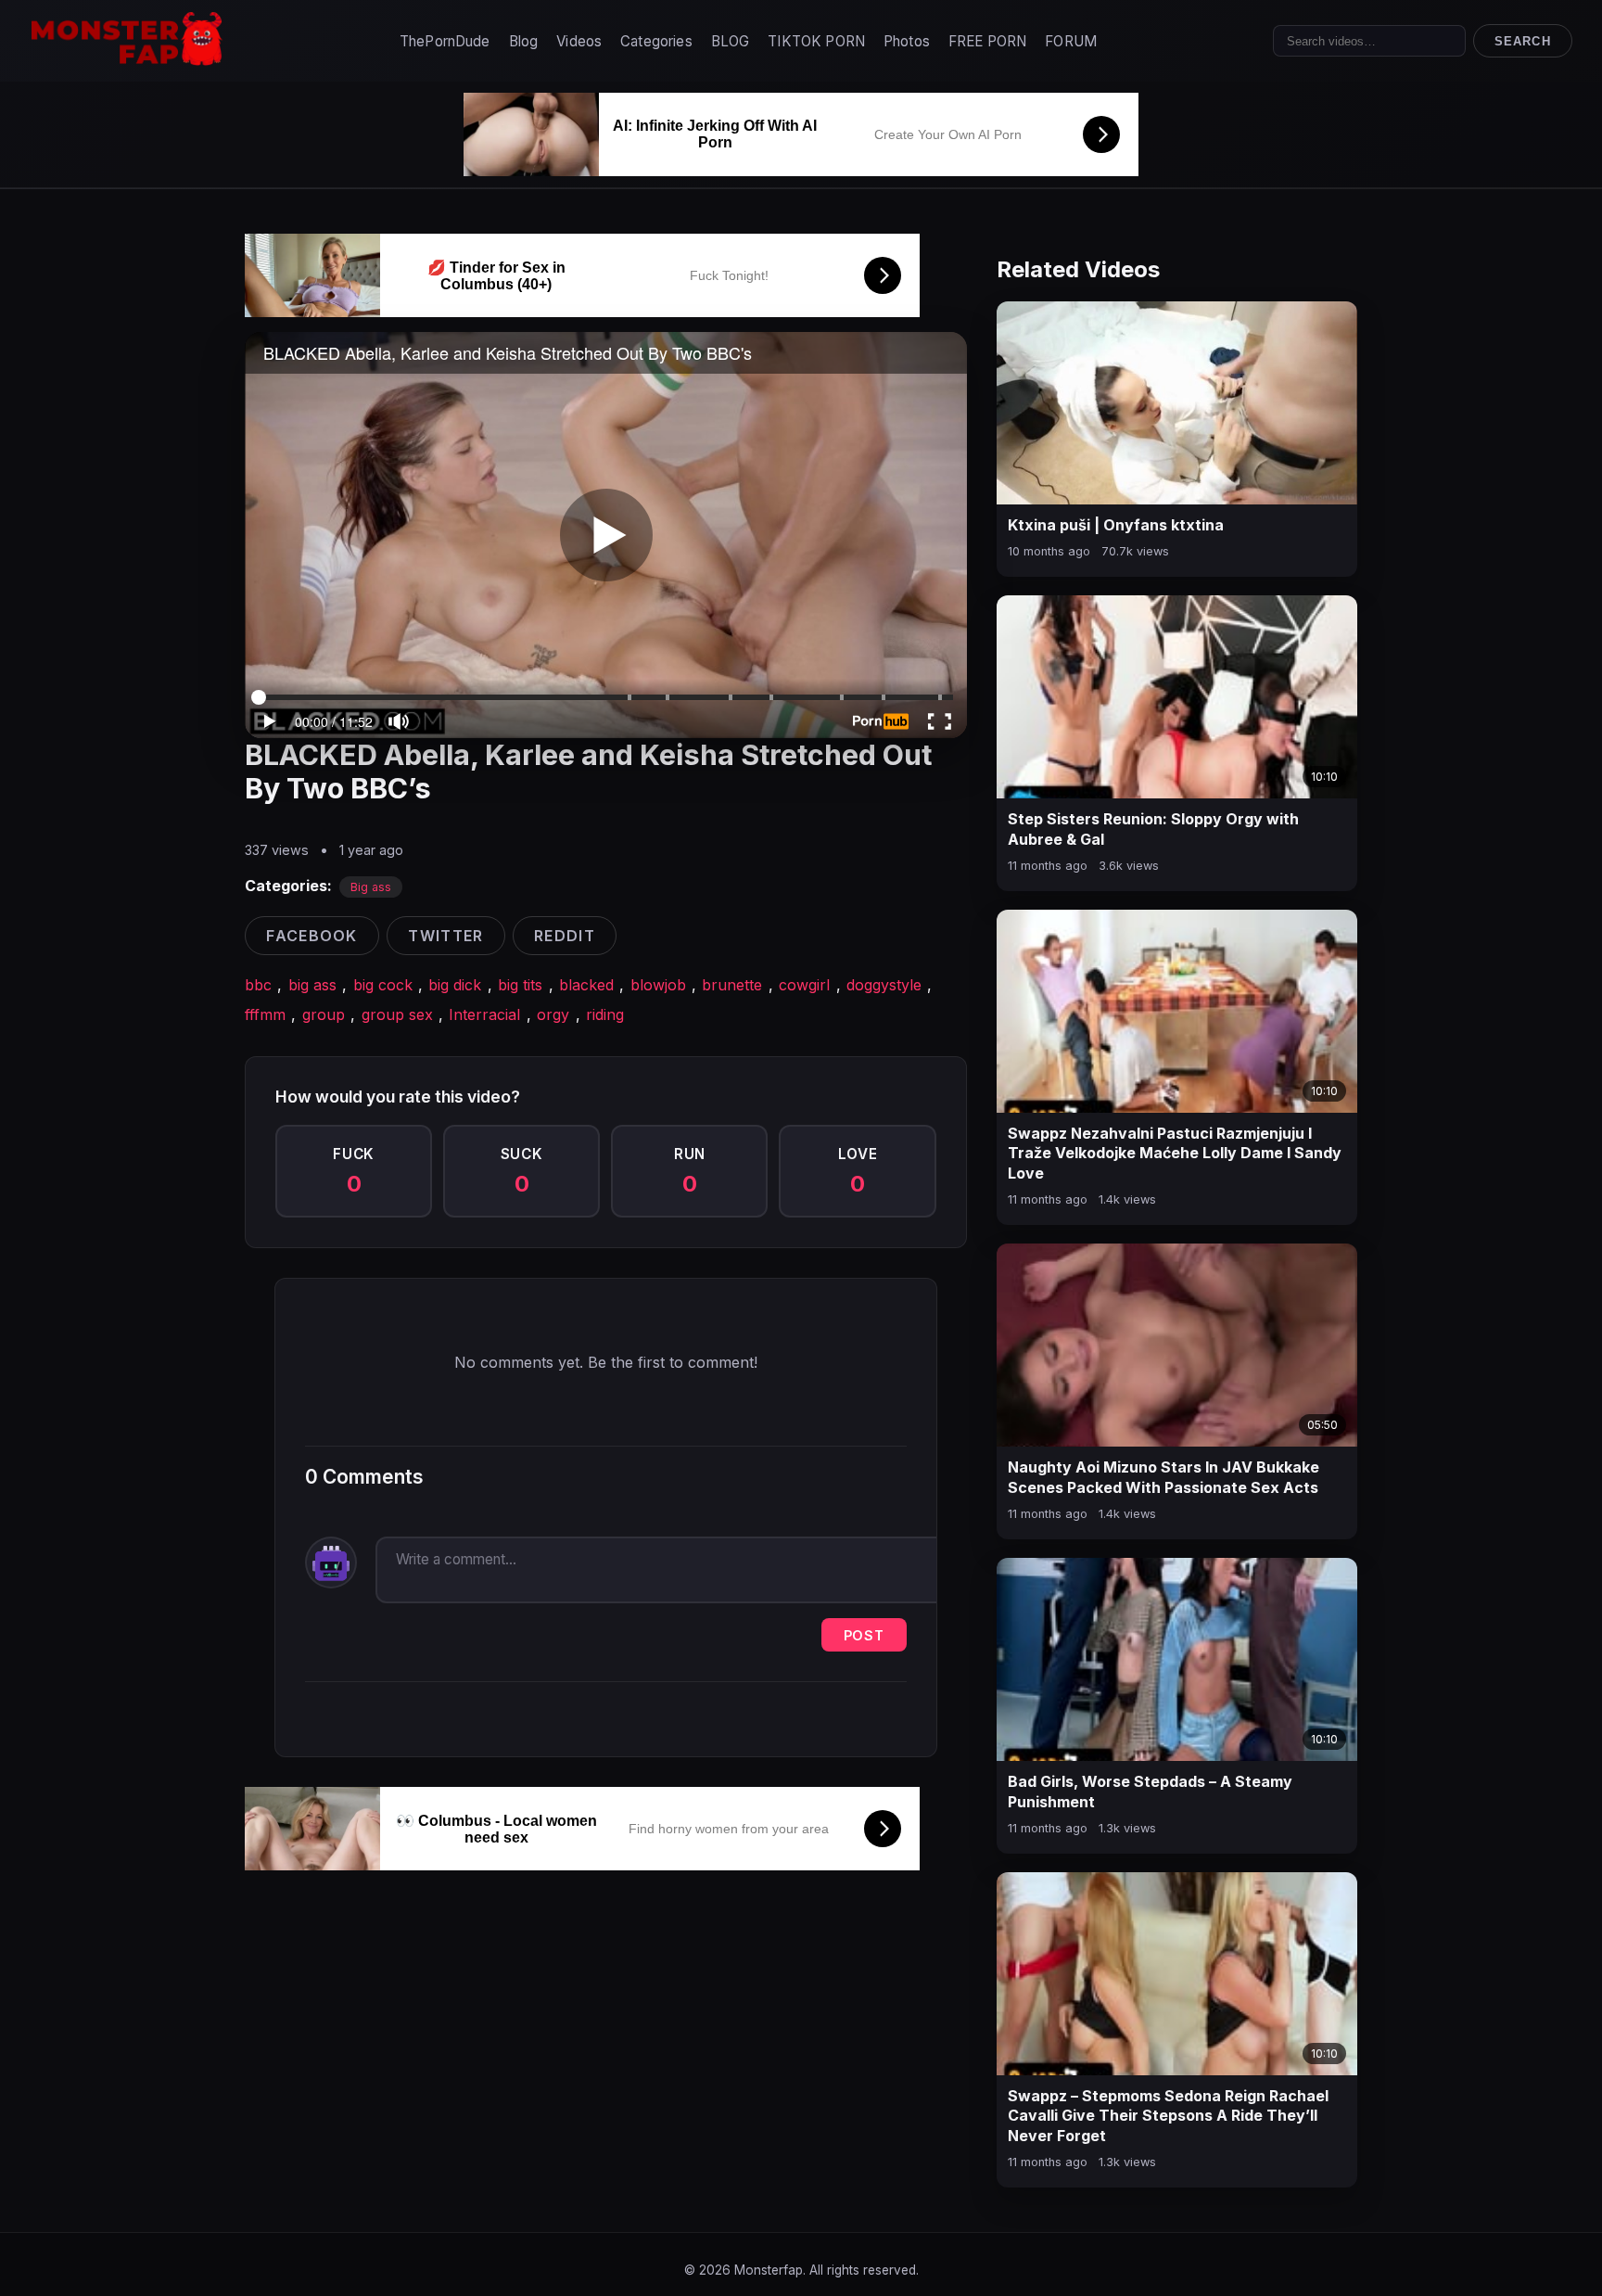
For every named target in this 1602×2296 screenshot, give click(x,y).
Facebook (311, 936)
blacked (586, 985)
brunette (732, 985)
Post (864, 1635)
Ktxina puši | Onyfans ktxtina (1116, 525)
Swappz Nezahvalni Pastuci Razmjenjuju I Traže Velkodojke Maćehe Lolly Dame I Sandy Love (1175, 1153)
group (324, 1014)
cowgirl (804, 985)
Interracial (484, 1014)
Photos (907, 41)
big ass (312, 985)
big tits (520, 985)
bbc (258, 985)
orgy (553, 1014)
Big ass (371, 887)
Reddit (565, 936)
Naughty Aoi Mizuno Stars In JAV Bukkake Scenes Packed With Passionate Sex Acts (1163, 1477)
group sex (397, 1014)
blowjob (658, 985)
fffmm (265, 1014)
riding (605, 1014)
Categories (656, 41)
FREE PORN (987, 41)
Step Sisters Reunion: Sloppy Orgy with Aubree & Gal (1153, 829)
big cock (383, 985)
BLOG (731, 41)
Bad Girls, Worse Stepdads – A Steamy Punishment (1150, 1792)
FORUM (1071, 41)
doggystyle (884, 985)
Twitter (445, 936)
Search (1522, 41)
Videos (579, 41)
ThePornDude (445, 41)
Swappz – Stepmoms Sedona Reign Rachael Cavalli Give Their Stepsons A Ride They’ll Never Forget (1168, 2116)
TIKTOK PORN (816, 41)
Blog (524, 41)
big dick (455, 985)
